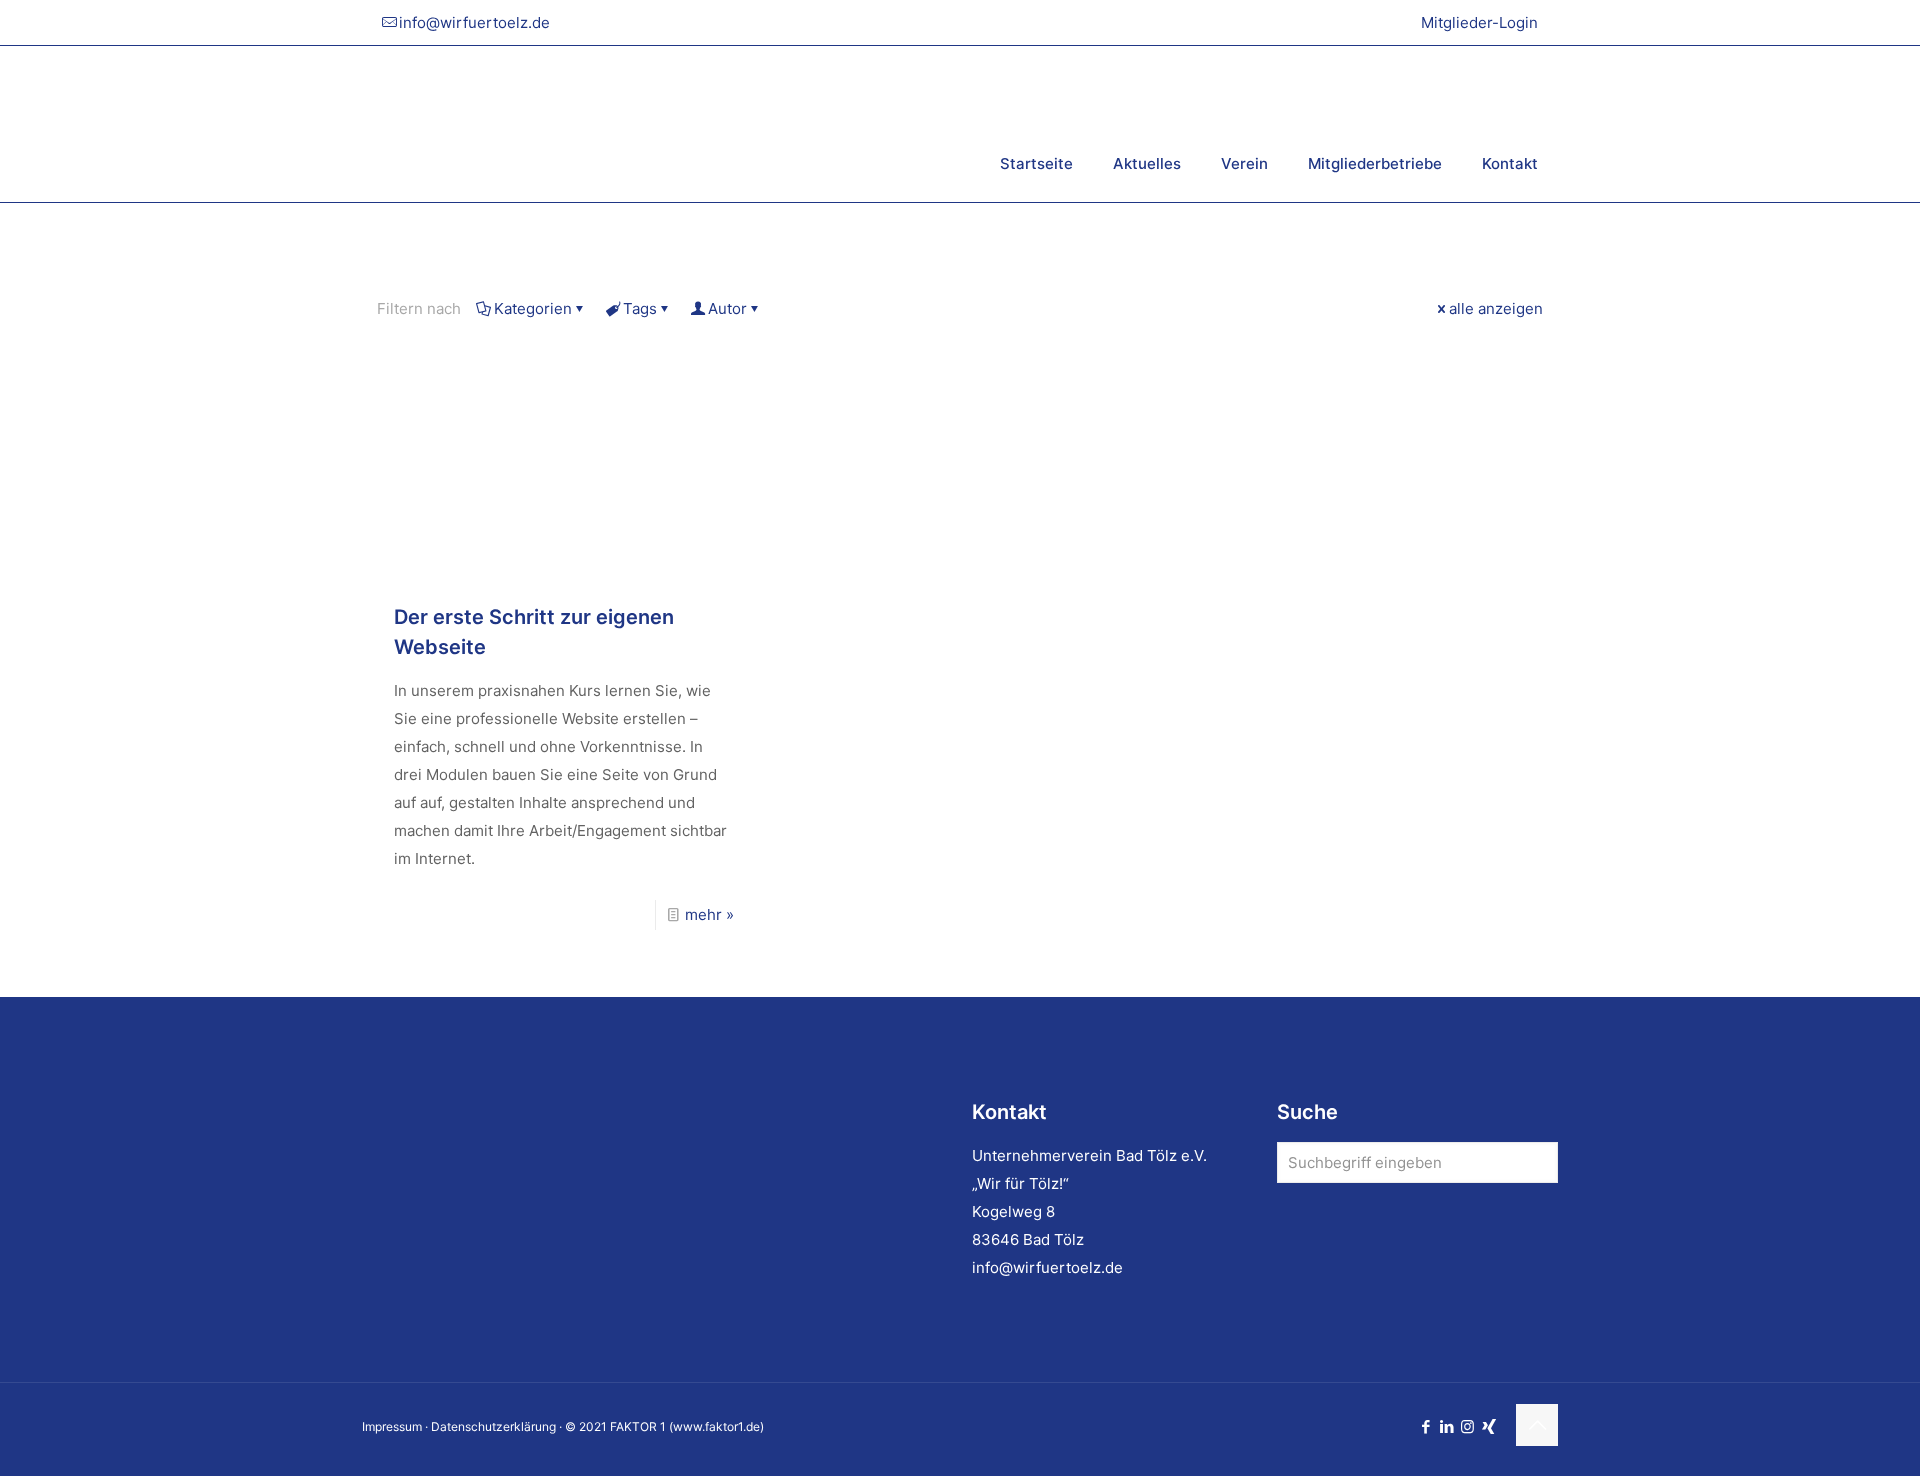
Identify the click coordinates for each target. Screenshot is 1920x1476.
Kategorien (533, 308)
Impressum (392, 1426)
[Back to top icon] (1537, 1425)
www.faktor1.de (716, 1426)
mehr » (709, 914)
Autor (727, 308)
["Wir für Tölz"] (607, 123)
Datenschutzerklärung (493, 1426)
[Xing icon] (1488, 1426)
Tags (640, 308)
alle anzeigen (1496, 308)
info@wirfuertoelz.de (474, 22)
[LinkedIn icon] (1446, 1426)
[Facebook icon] (1425, 1426)
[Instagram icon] (1467, 1426)
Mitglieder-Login (1479, 22)
